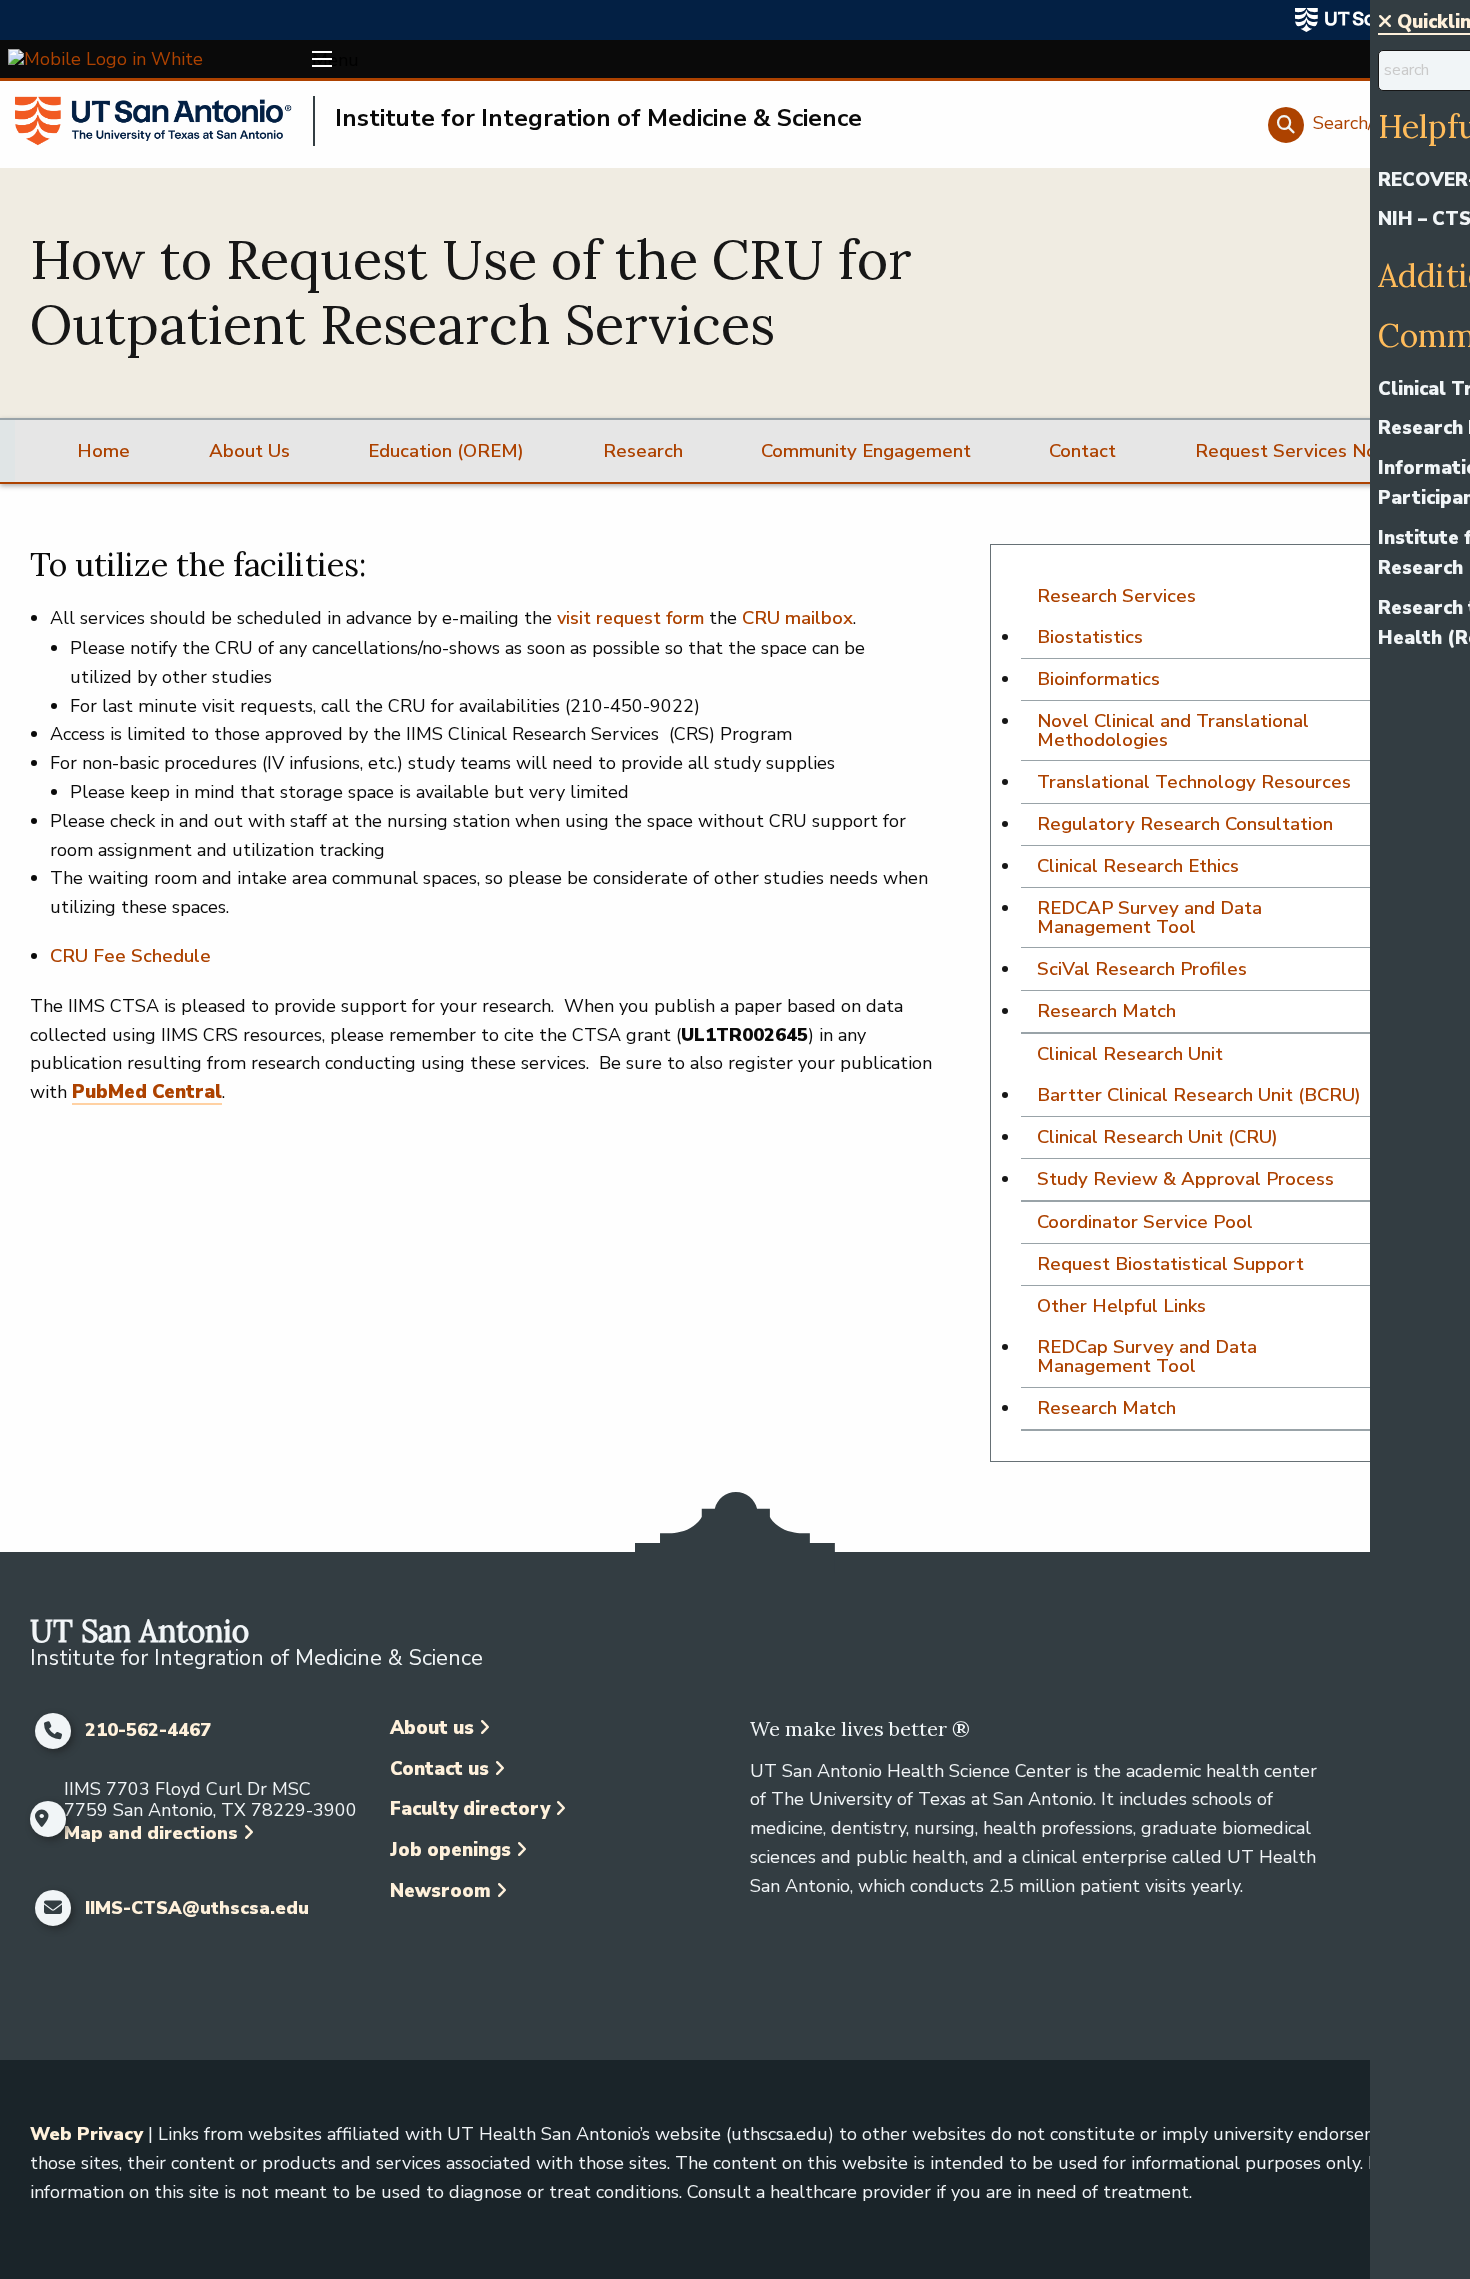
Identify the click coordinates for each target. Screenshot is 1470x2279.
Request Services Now (1294, 451)
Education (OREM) (446, 451)
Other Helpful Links (1121, 1306)
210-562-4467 (148, 1731)
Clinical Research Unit (1130, 1054)
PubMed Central (147, 1092)
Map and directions (151, 1833)
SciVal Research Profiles (1142, 969)
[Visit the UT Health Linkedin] (481, 1954)
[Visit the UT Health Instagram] (443, 1954)
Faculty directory (470, 1809)
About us (432, 1728)
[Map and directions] (42, 1819)
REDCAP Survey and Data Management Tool (1149, 917)
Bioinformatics (1098, 679)
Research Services (1116, 596)
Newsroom (440, 1891)
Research (643, 451)
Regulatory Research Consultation (1185, 824)
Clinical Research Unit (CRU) (1157, 1137)
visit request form (630, 618)
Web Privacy (86, 2134)
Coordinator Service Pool (1145, 1222)
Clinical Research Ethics (1138, 866)
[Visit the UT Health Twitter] (519, 1954)
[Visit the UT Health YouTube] (557, 1954)
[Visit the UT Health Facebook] (405, 1954)
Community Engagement (866, 451)
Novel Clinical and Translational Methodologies (1173, 730)
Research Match (1106, 1011)
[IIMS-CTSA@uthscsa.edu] (52, 1908)
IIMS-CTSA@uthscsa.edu (197, 1909)
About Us (249, 451)
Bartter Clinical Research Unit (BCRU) (1199, 1095)
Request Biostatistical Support (1170, 1264)
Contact (1082, 451)
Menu (322, 59)
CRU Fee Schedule (130, 956)
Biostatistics (1090, 637)
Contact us (439, 1769)
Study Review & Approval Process (1185, 1179)
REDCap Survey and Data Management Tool (1147, 1356)
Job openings (450, 1850)
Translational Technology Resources (1194, 782)
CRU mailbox (797, 618)
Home (103, 451)
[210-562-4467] (52, 1731)
